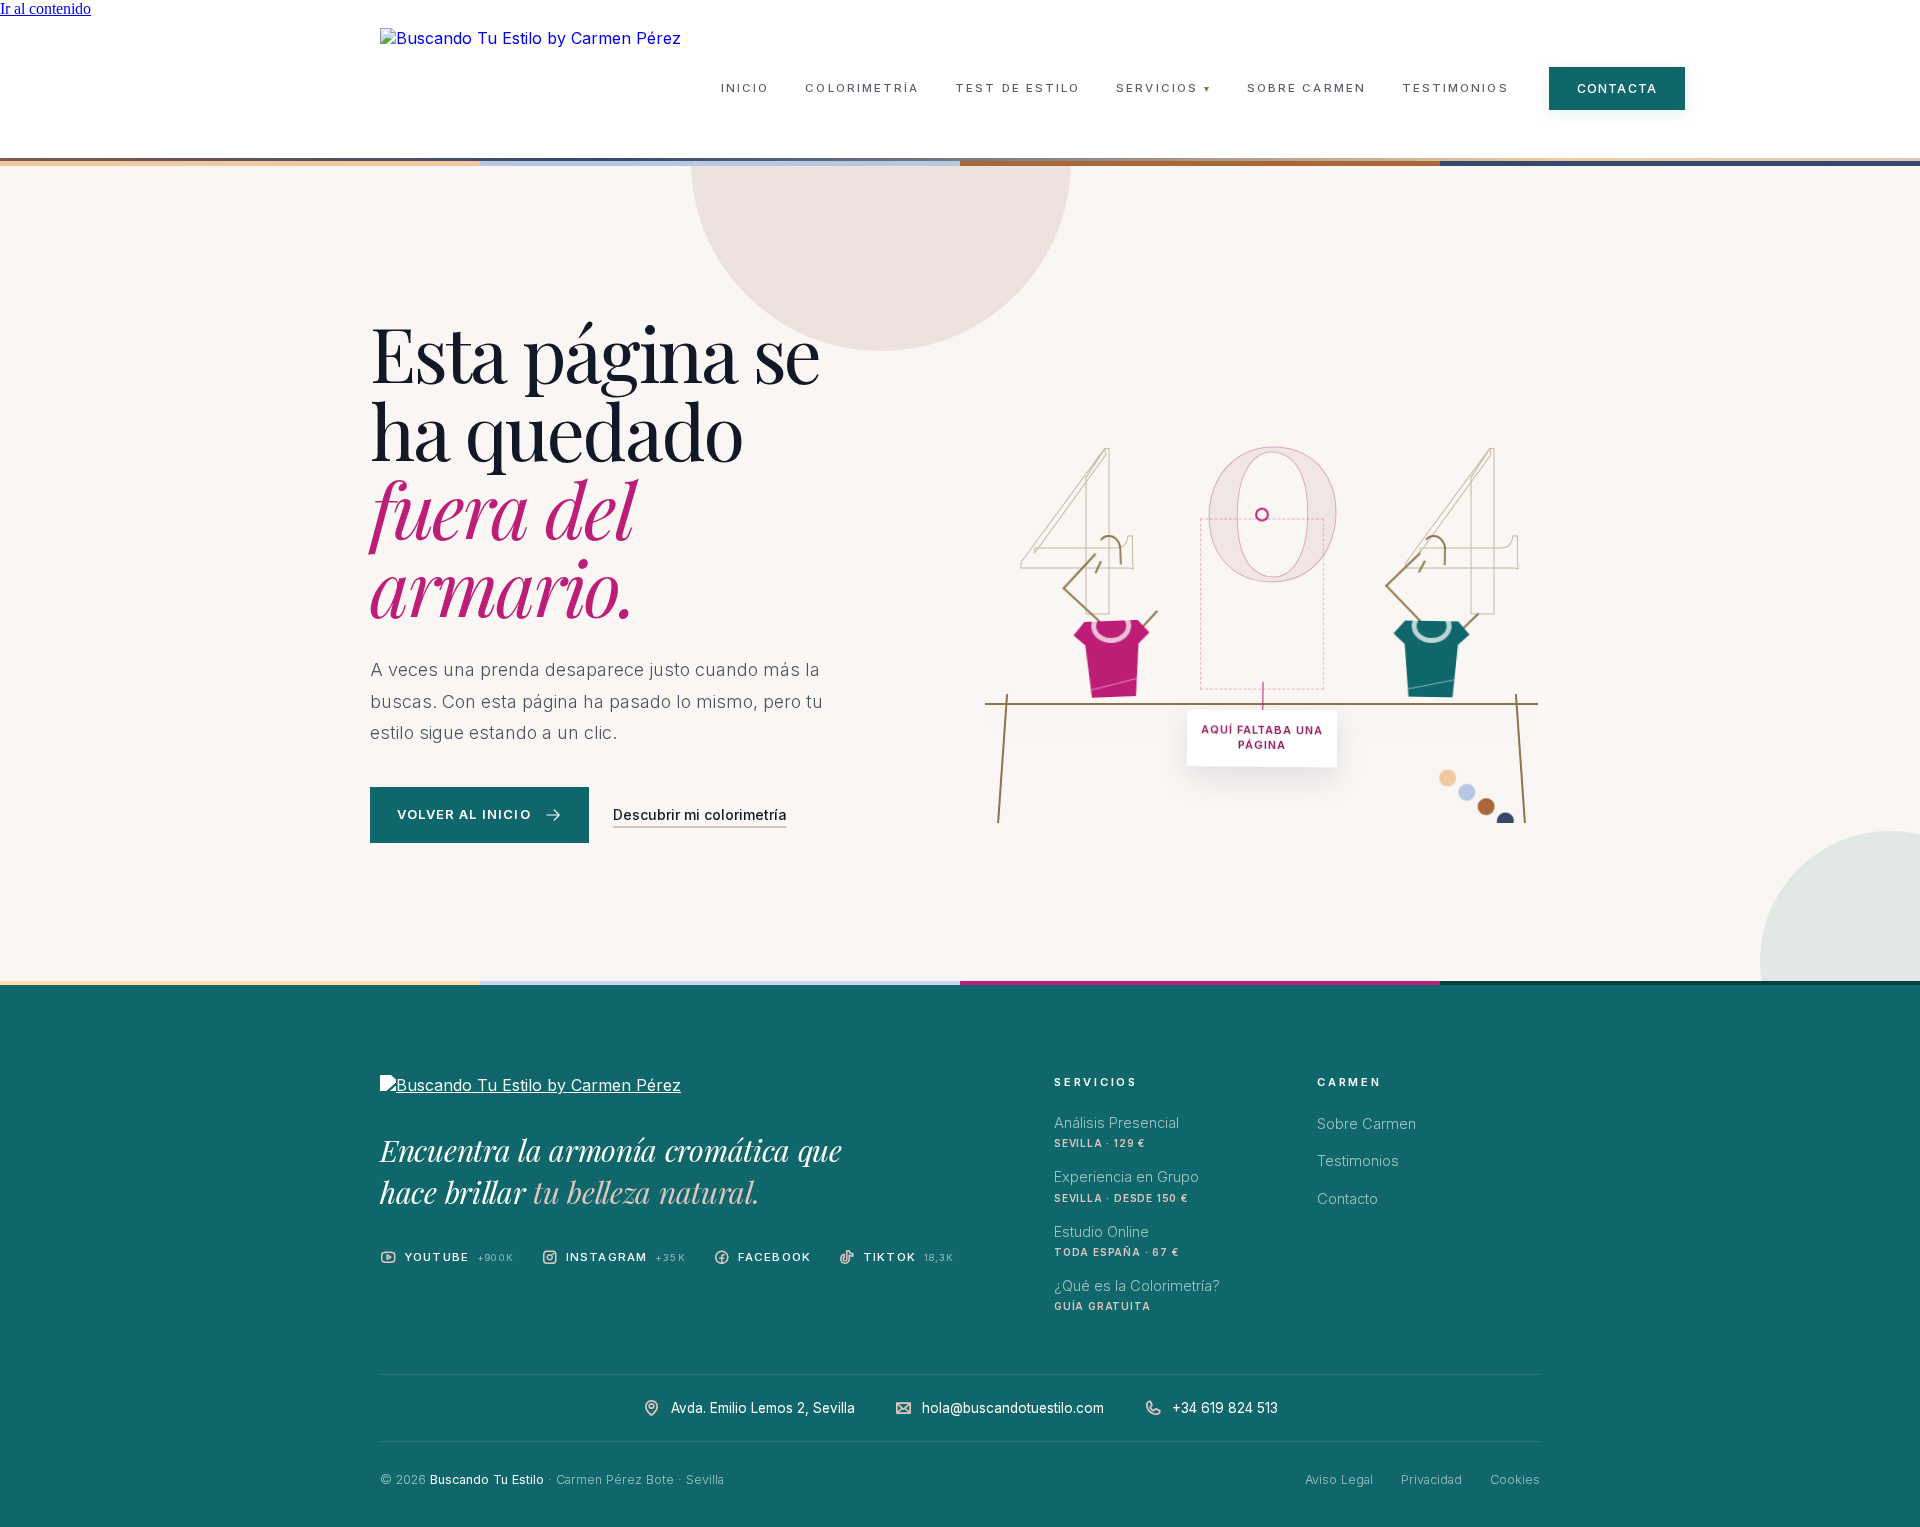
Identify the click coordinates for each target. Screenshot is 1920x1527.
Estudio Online (1116, 1240)
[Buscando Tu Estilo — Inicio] (530, 88)
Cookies (1515, 1479)
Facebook (774, 1257)
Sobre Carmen (1306, 88)
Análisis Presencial (1116, 1131)
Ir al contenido (45, 8)
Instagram (626, 1257)
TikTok (909, 1257)
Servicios (1163, 88)
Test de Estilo (1017, 88)
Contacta (1617, 88)
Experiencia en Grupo (1126, 1185)
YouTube (459, 1257)
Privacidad (1431, 1479)
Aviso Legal (1339, 1479)
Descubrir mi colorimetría (700, 814)
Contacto (1347, 1198)
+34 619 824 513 (1225, 1408)
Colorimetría (862, 88)
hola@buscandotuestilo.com (1013, 1408)
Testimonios (1455, 88)
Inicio (745, 88)
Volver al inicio (464, 814)
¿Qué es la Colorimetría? (1137, 1294)
